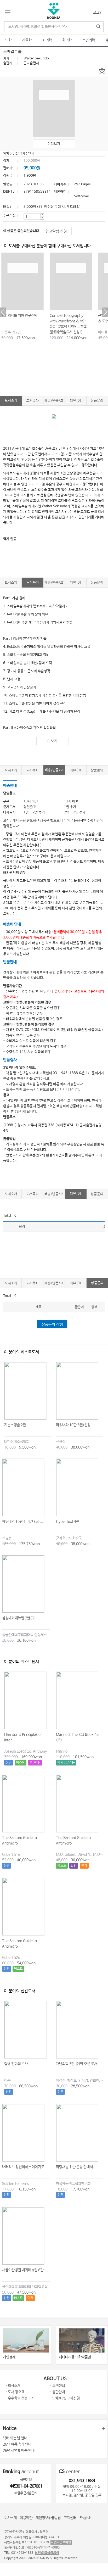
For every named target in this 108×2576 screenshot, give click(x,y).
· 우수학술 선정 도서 (20, 2398)
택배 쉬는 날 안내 (15, 2438)
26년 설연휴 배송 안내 (19, 2451)
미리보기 (54, 144)
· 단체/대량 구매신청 (65, 2398)
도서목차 (32, 401)
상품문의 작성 (52, 1325)
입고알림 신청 (56, 231)
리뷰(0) (76, 401)
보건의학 (89, 40)
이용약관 (26, 2518)
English (85, 2518)
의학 (8, 40)
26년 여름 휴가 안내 (17, 2444)
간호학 (27, 40)
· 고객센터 (57, 2386)
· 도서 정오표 (15, 2392)
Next (105, 312)
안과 (31, 153)
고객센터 (70, 2518)
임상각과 (19, 153)
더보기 (52, 741)
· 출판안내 (57, 2392)
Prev (3, 312)
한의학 (67, 40)
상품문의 (97, 401)
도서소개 (11, 401)
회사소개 (10, 2518)
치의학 (47, 40)
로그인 (98, 13)
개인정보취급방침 (48, 2518)
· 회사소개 (13, 2386)
